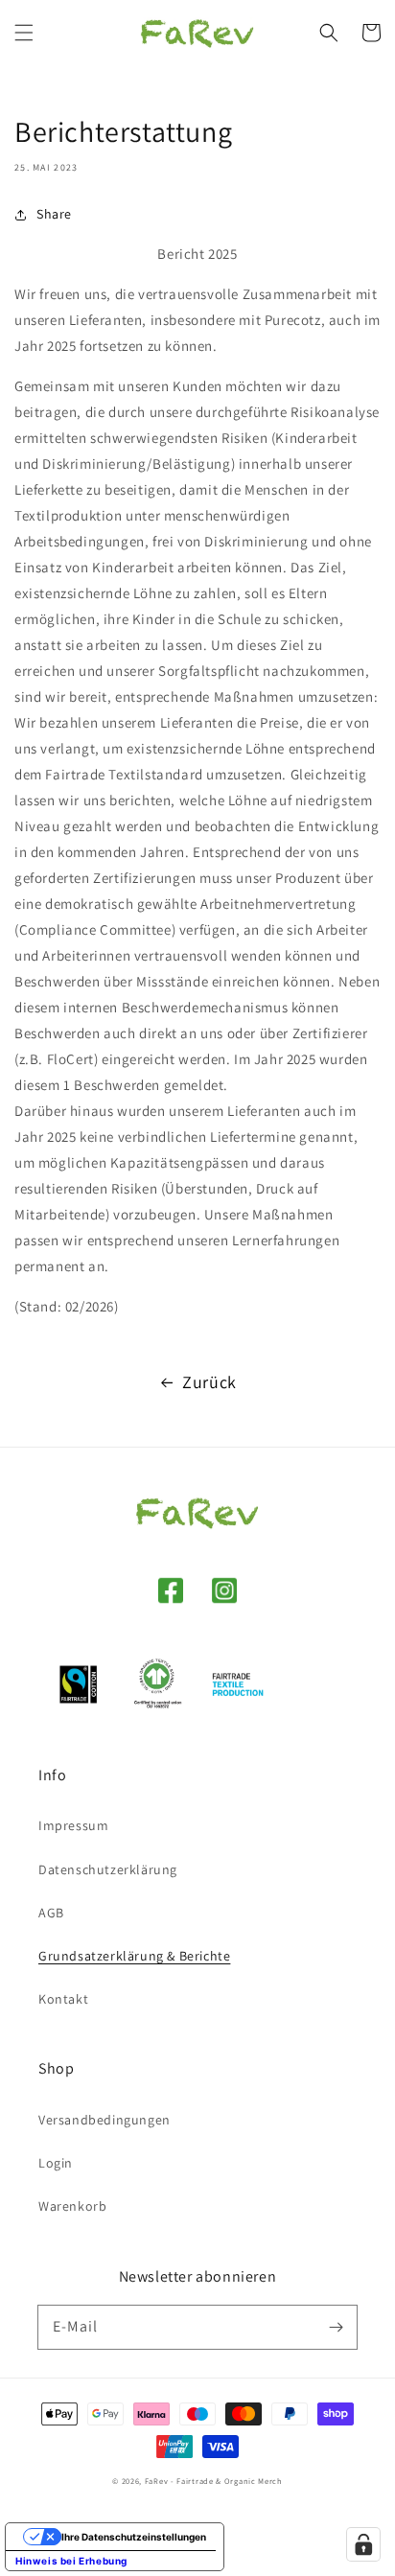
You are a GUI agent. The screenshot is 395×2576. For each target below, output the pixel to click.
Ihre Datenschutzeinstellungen (134, 2537)
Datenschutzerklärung (108, 1869)
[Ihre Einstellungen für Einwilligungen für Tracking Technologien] (363, 2544)
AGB (51, 1913)
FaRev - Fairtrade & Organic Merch (214, 2481)
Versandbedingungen (105, 2120)
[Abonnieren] (336, 2327)
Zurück (209, 1382)
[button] (24, 33)
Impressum (73, 1825)
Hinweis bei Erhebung (71, 2561)
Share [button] (54, 214)
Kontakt (63, 1999)
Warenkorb (72, 2206)
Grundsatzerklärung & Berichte (134, 1956)
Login (56, 2163)
